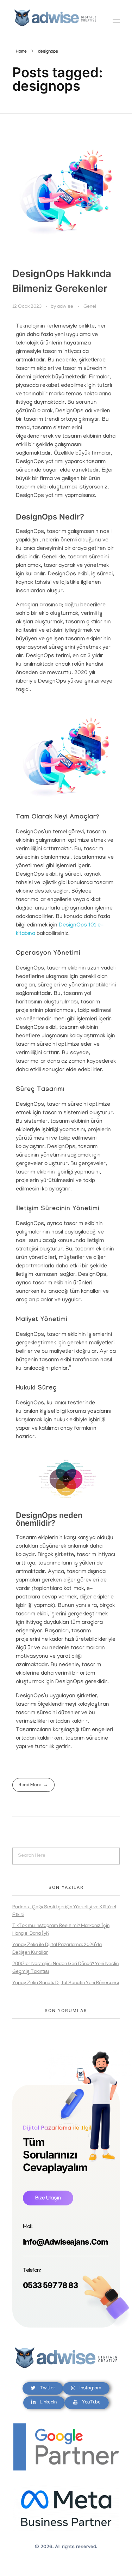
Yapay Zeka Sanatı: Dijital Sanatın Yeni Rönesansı (66, 1983)
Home (21, 52)
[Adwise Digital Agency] (55, 18)
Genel (90, 307)
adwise (66, 307)
